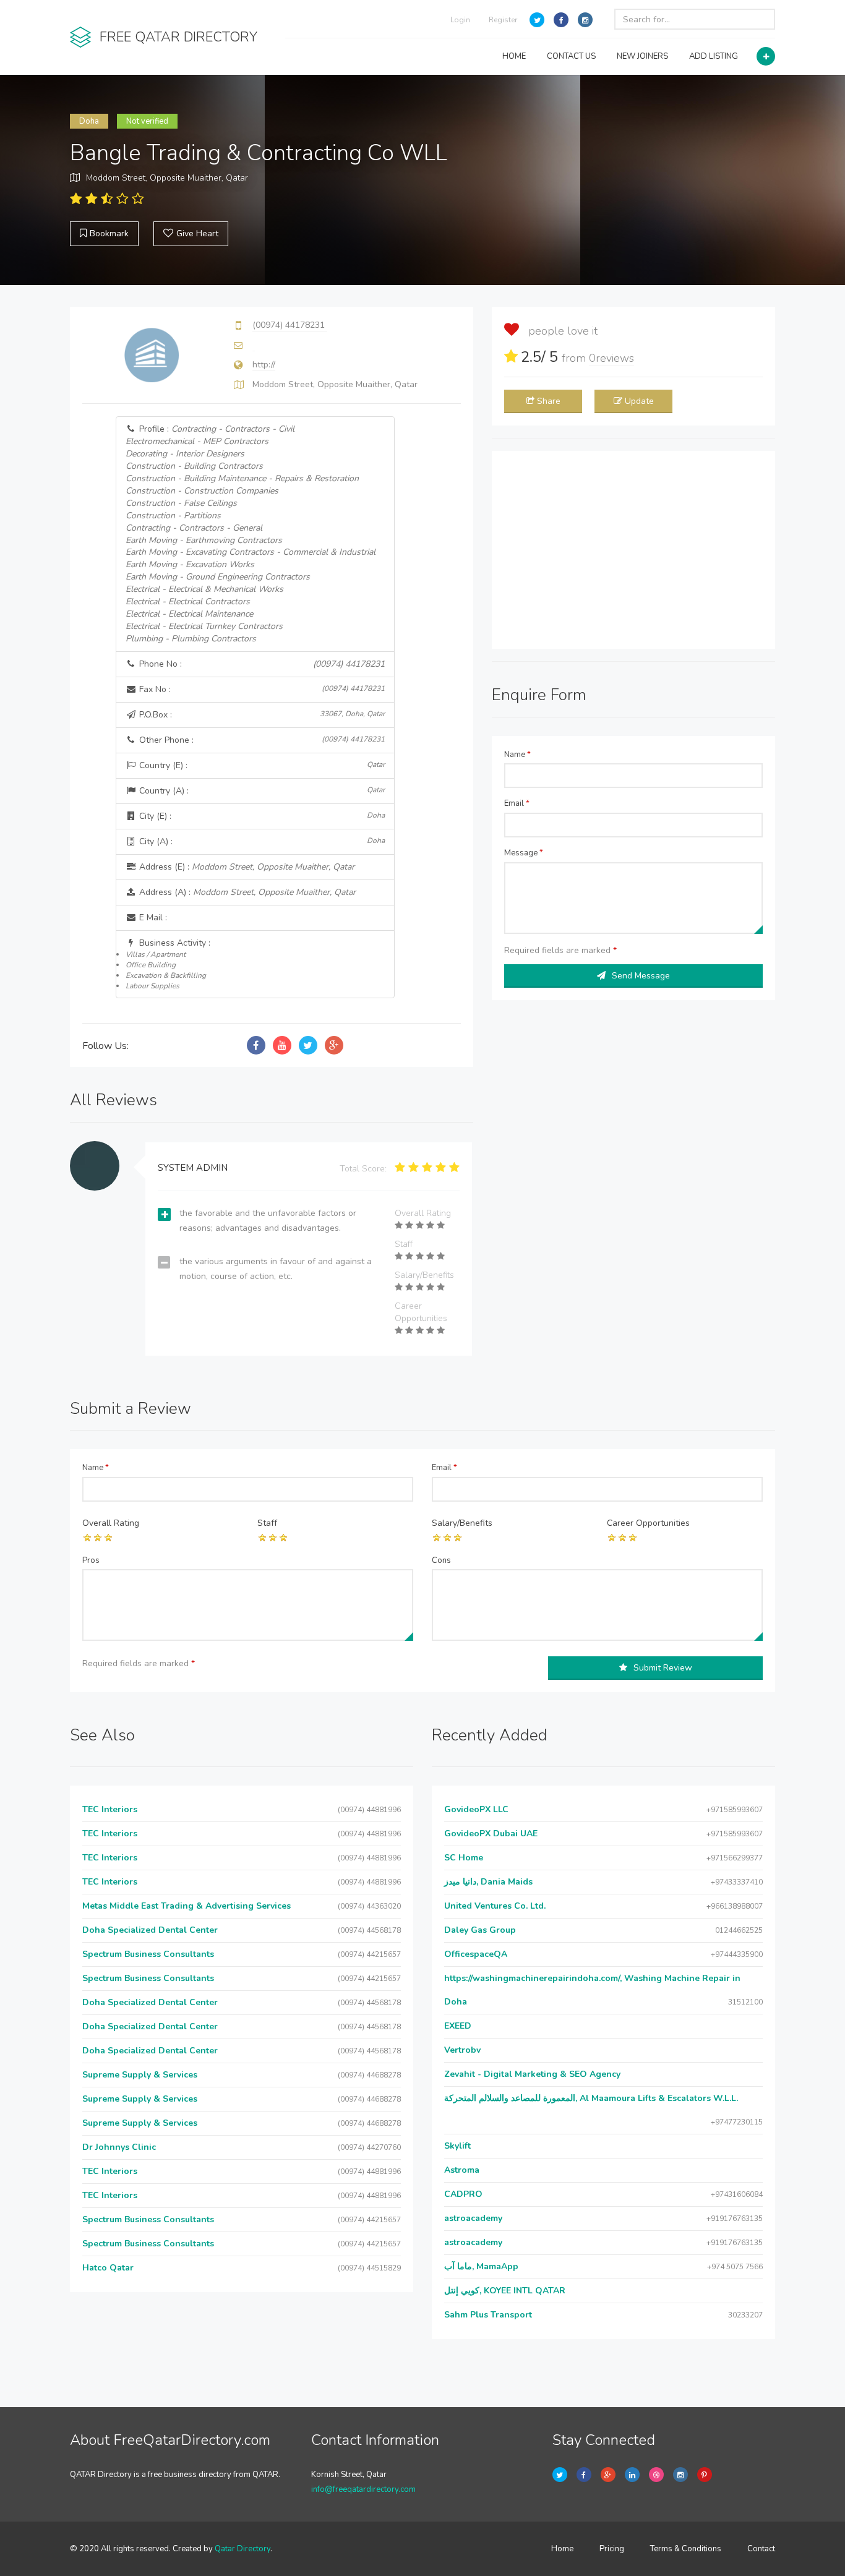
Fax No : (261, 689)
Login (460, 20)
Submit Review (663, 1668)
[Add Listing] (766, 56)
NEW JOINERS (642, 56)
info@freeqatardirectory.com (363, 2489)
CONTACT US (571, 56)
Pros (91, 1560)
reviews (611, 358)
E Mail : (152, 918)
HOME (514, 56)
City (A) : (261, 841)
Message (524, 853)
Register (503, 20)
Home (562, 2549)
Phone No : (261, 664)
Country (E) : (261, 765)
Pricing (612, 2549)
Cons (441, 1560)
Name (517, 755)
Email (517, 803)
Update (639, 401)
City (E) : (261, 816)
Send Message (641, 976)
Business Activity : (168, 964)
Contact (761, 2549)
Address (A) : (246, 892)
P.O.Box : (261, 715)
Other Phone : (261, 740)
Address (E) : (246, 867)
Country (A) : (261, 791)
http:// (264, 365)
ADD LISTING (714, 56)
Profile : (251, 534)
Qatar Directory (242, 2549)
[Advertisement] (633, 550)
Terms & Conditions (686, 2549)
